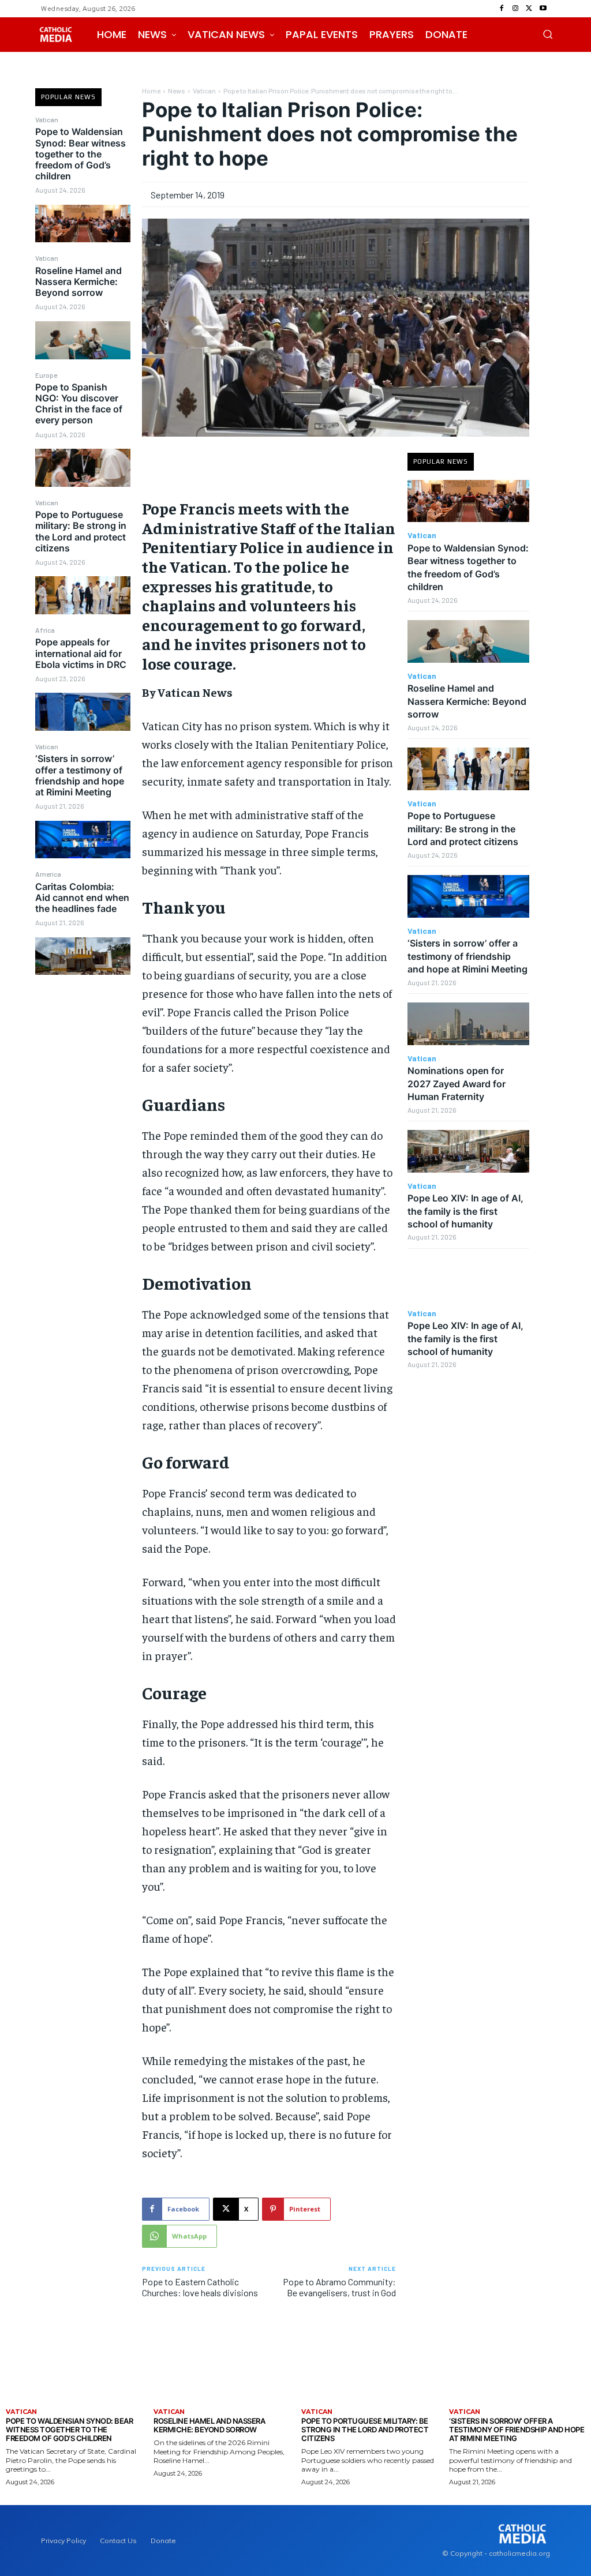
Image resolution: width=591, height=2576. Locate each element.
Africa (45, 630)
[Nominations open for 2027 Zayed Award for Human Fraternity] (468, 1024)
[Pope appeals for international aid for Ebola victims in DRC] (83, 712)
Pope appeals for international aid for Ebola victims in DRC (81, 653)
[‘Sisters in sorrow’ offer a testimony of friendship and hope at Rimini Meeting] (83, 840)
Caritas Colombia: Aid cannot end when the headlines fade (82, 898)
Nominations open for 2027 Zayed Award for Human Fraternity (457, 1084)
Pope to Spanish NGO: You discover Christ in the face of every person (79, 404)
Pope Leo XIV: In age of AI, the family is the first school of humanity (465, 1211)
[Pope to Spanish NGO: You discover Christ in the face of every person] (83, 468)
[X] (529, 9)
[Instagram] (515, 9)
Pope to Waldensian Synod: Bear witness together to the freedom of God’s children (81, 154)
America (48, 874)
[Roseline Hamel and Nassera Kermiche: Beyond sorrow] (83, 340)
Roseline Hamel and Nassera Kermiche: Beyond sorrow (78, 281)
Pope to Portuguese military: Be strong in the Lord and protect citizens (81, 531)
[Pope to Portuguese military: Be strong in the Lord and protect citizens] (83, 595)
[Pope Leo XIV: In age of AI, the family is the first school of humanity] (468, 1151)
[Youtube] (543, 9)
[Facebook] (502, 9)
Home (151, 91)
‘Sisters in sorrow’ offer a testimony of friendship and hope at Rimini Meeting (80, 775)
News (177, 91)
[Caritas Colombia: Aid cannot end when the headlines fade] (83, 956)
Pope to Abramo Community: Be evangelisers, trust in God (339, 2287)
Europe (46, 375)
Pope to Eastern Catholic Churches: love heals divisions (200, 2287)
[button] (548, 34)
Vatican (47, 119)
